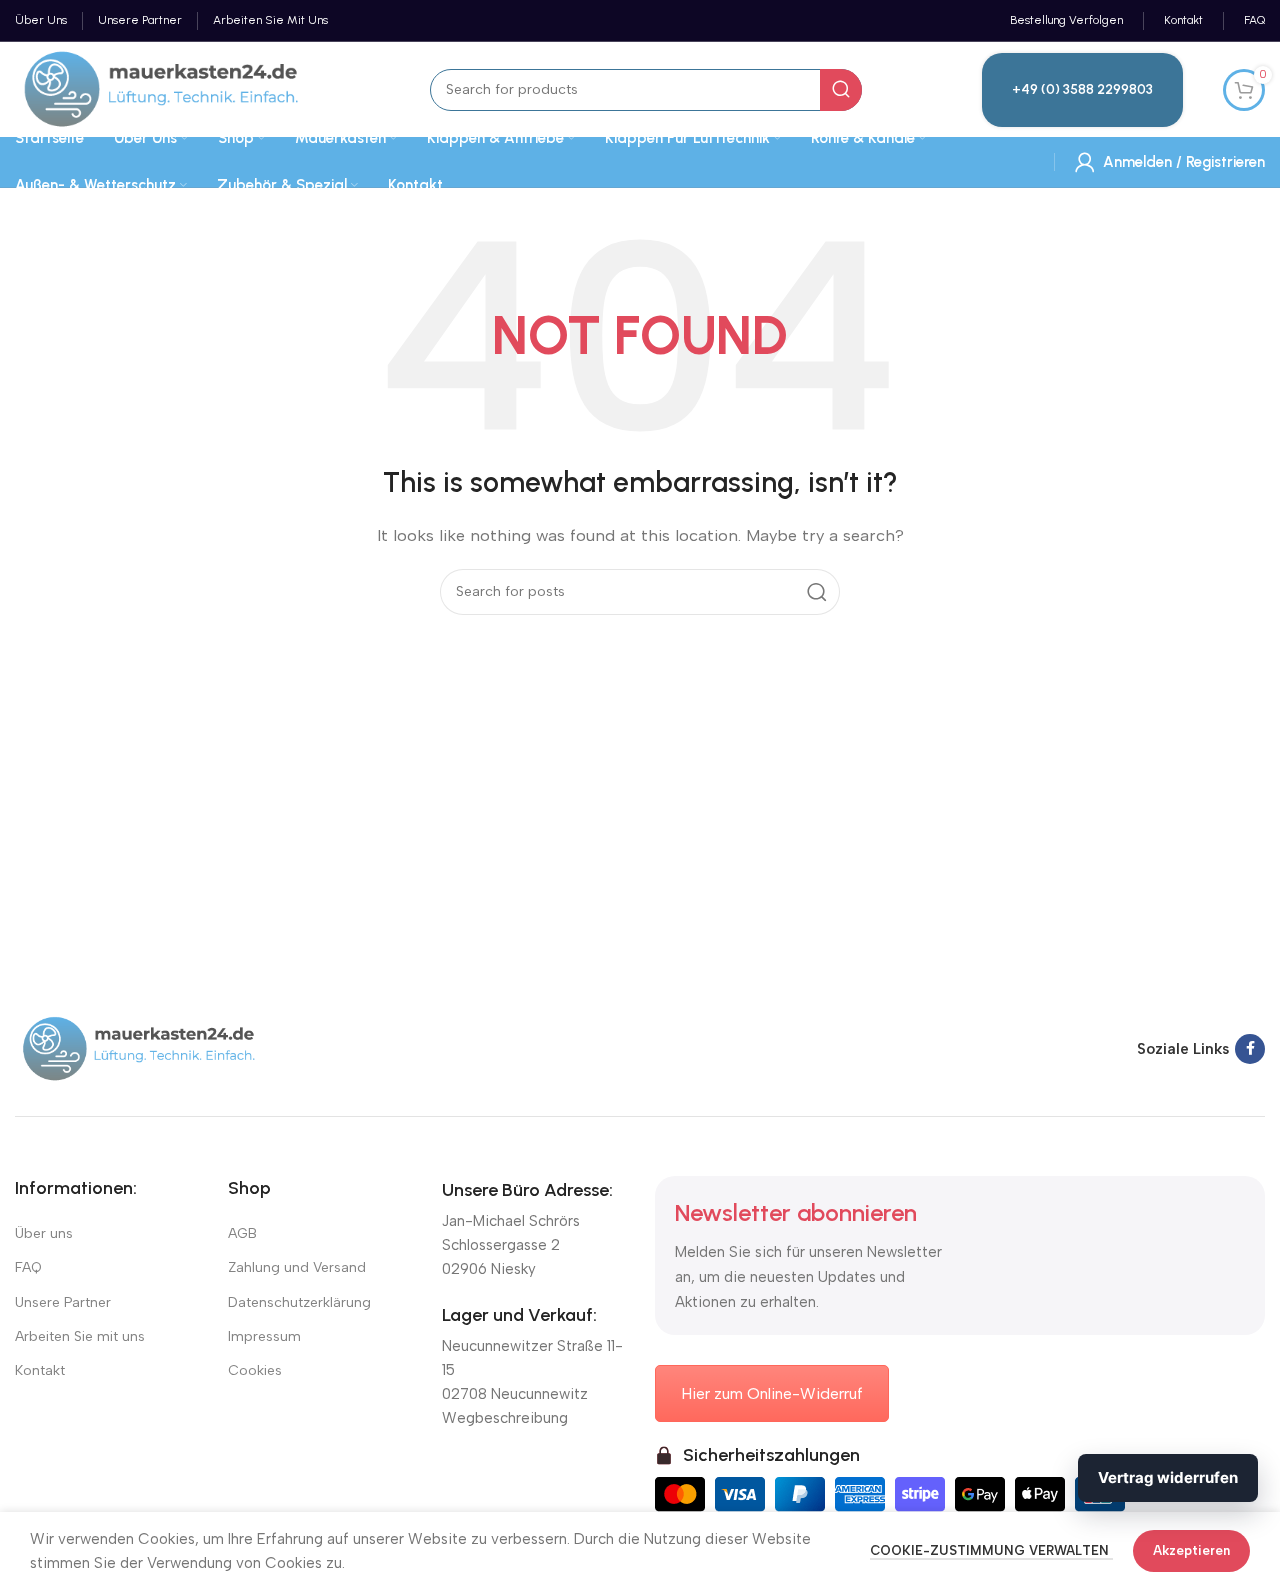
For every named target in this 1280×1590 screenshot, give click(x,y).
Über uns (44, 1233)
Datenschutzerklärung (299, 1302)
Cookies (255, 1370)
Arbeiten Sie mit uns (80, 1336)
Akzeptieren (1191, 1550)
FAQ (28, 1267)
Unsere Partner (63, 1302)
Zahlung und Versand (297, 1267)
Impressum (264, 1336)
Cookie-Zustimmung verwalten (991, 1550)
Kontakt (40, 1370)
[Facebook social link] (1250, 1049)
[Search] (841, 90)
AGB (242, 1233)
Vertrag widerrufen (1168, 1477)
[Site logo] (162, 88)
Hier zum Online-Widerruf (772, 1393)
